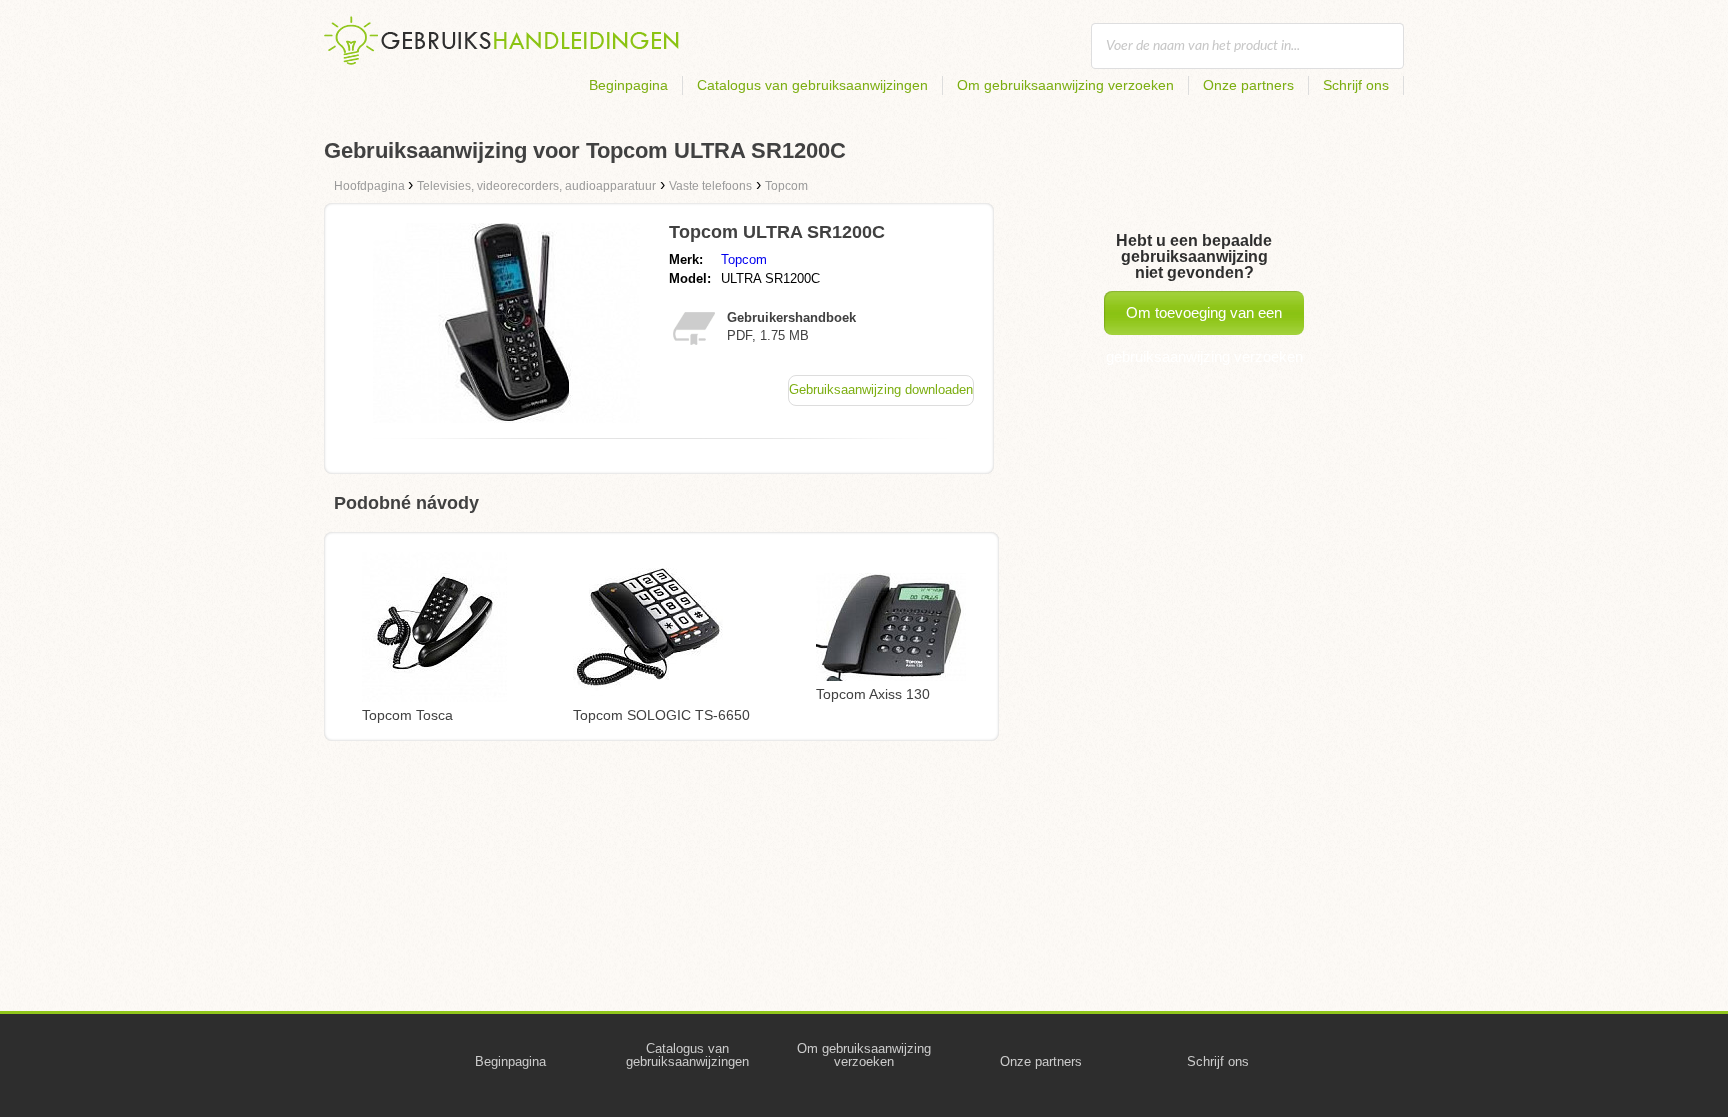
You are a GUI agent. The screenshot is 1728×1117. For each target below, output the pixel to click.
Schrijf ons (1356, 85)
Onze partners (1248, 85)
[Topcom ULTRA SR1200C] (506, 417)
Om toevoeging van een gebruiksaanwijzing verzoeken (1204, 319)
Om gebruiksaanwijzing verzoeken (1065, 85)
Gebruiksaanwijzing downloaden (881, 389)
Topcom (744, 259)
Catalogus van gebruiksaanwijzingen (812, 85)
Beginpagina (628, 85)
